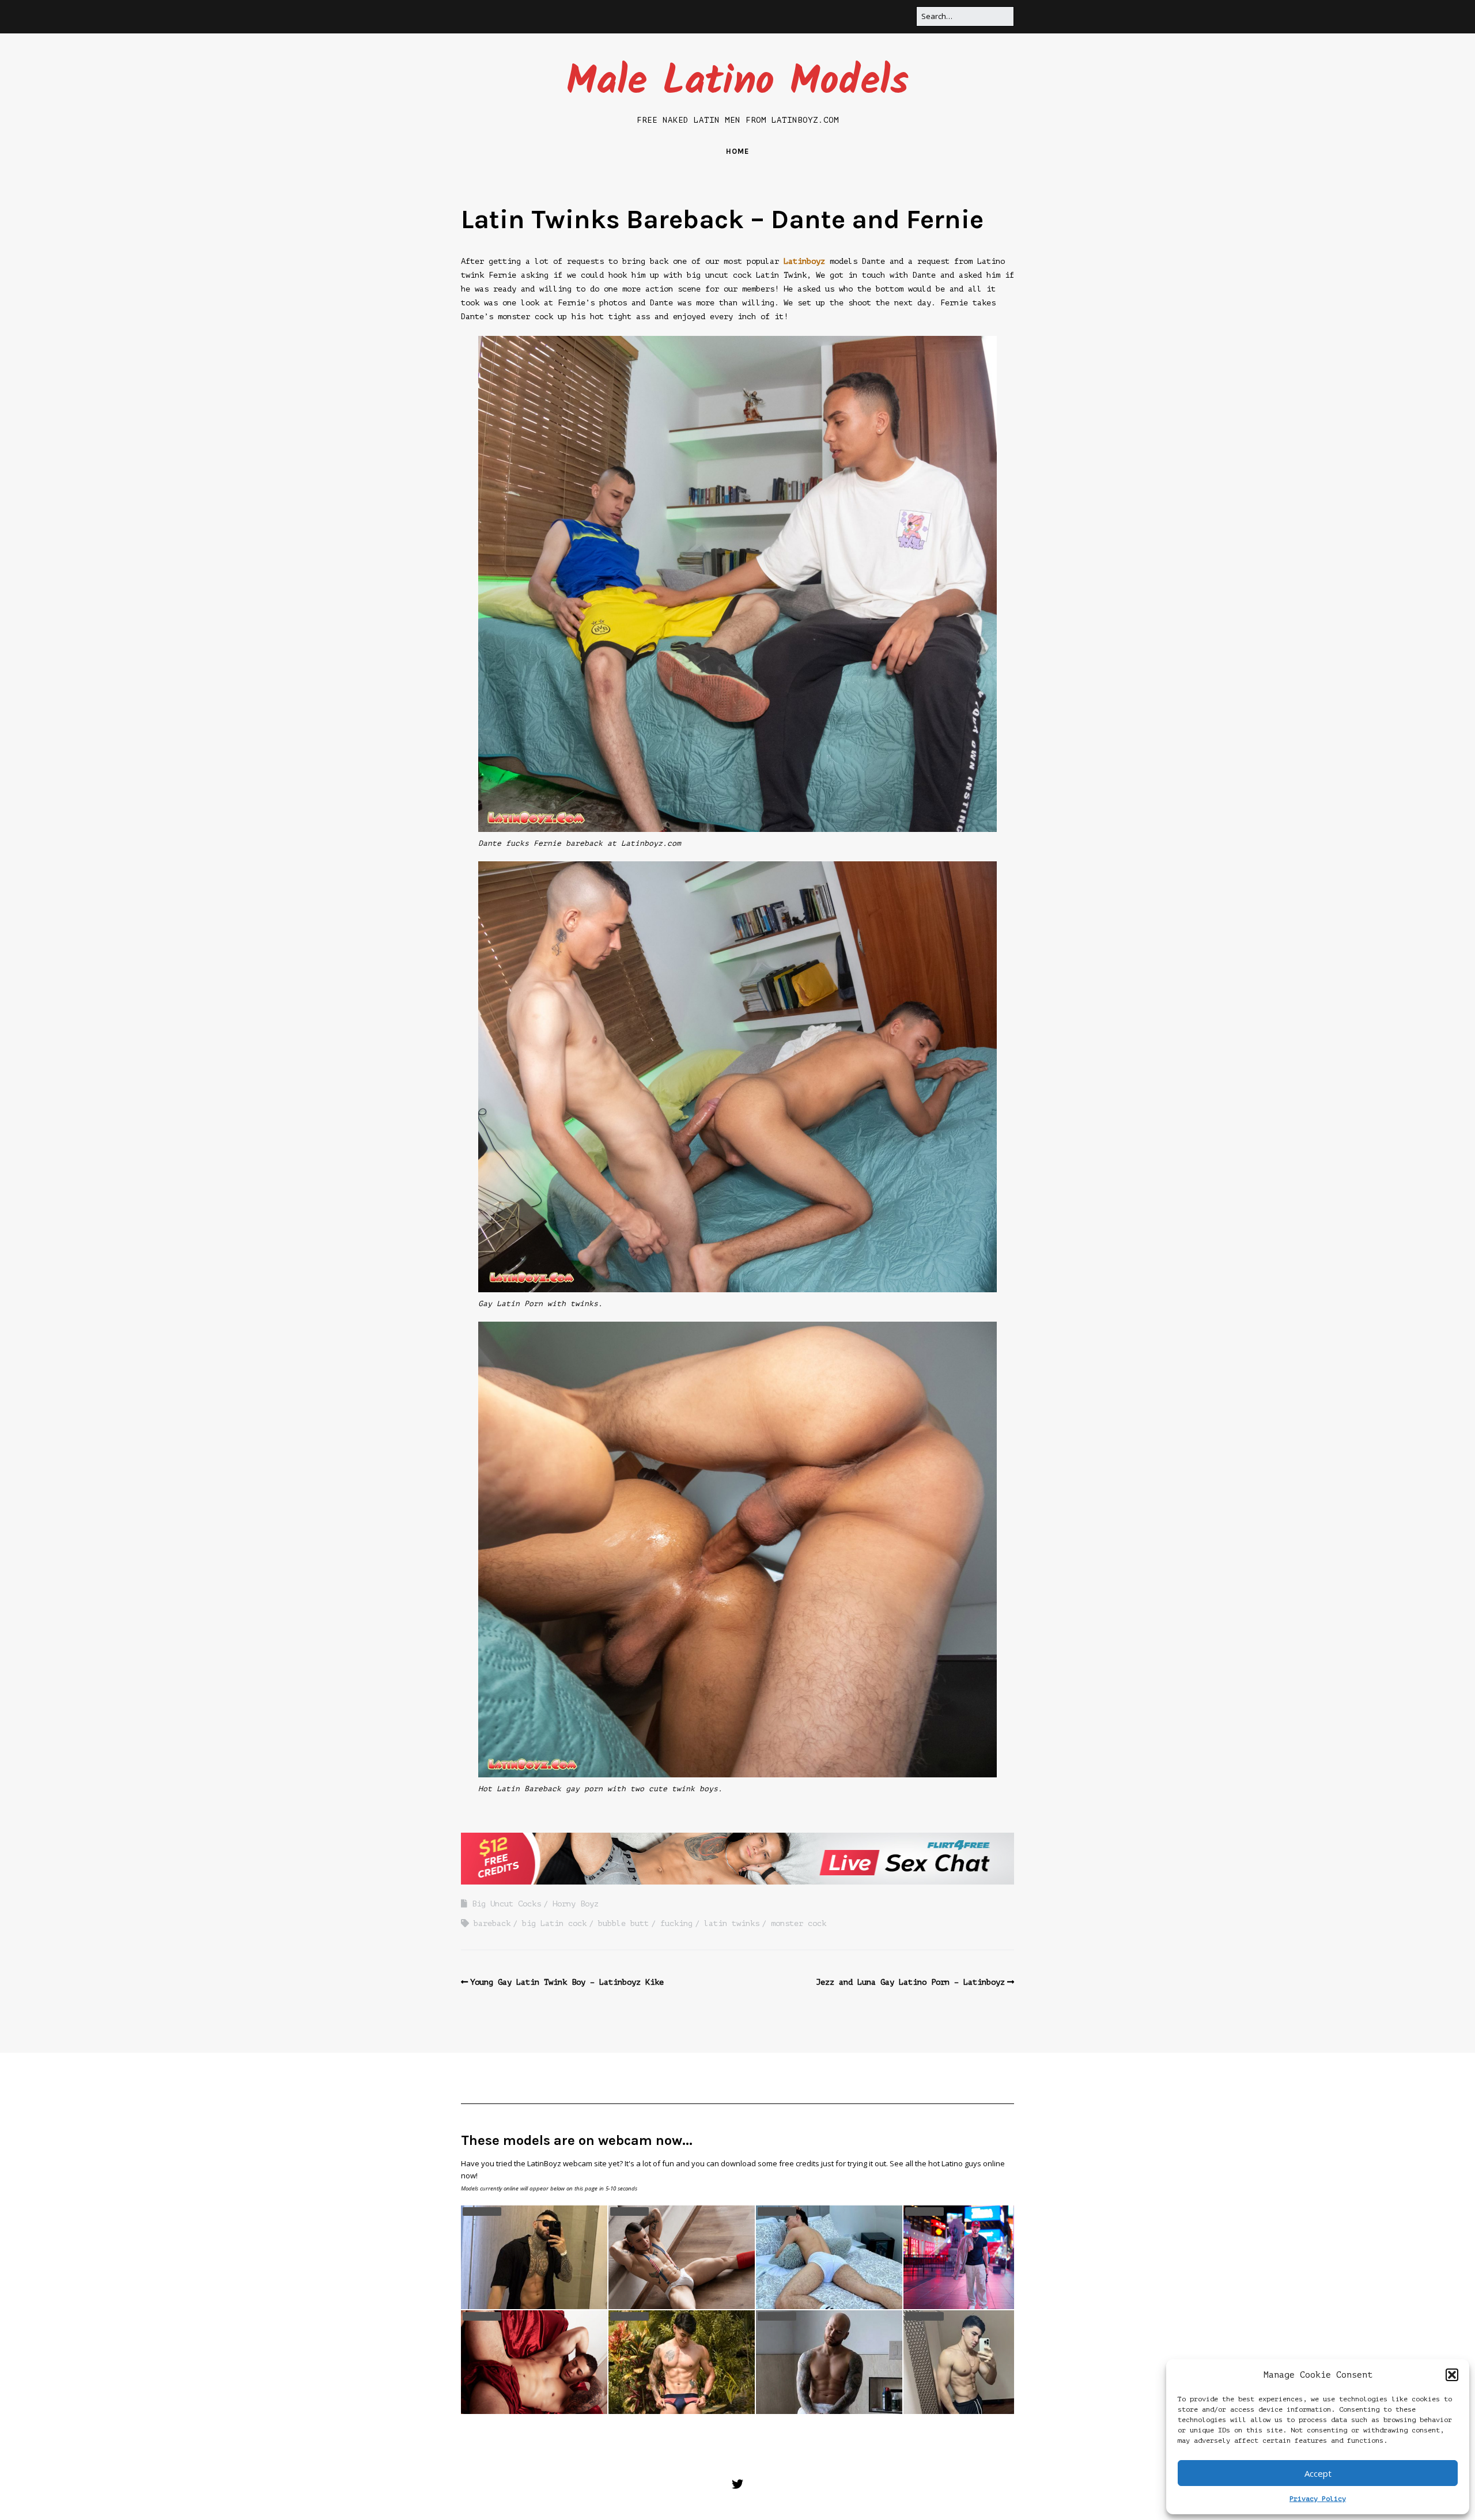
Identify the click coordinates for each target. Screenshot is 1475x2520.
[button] (1452, 2375)
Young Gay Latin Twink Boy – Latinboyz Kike (567, 1982)
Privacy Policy (1318, 2499)
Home (737, 151)
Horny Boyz (576, 1904)
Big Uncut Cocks (506, 1904)
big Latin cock (554, 1923)
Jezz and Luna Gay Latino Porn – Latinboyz (910, 1982)
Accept (1318, 2473)
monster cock (799, 1923)
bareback (492, 1923)
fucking (676, 1923)
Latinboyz (804, 261)
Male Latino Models (737, 83)
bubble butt (623, 1923)
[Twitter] (737, 2485)
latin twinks (732, 1923)
